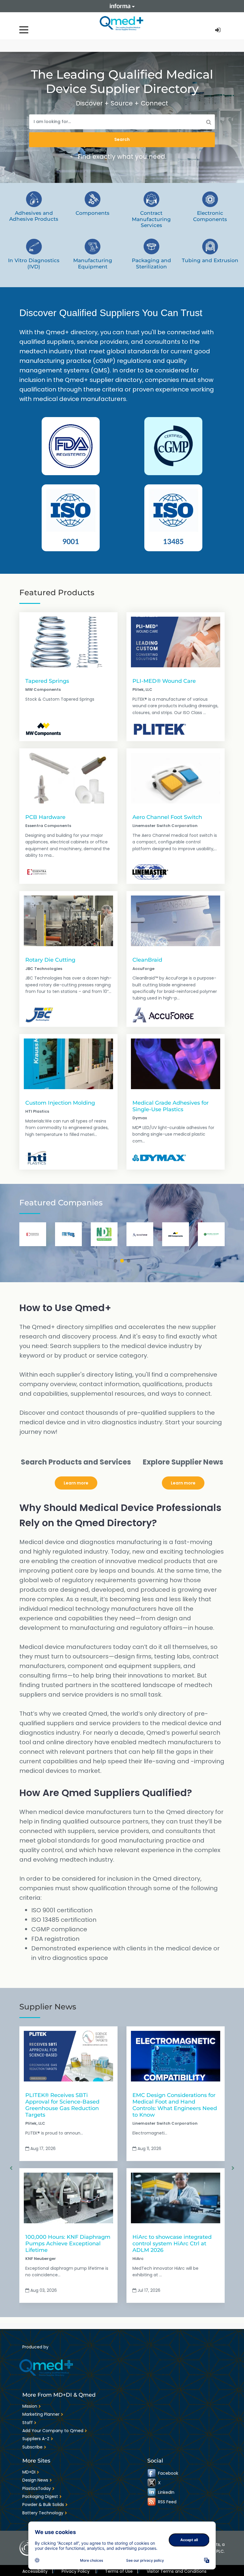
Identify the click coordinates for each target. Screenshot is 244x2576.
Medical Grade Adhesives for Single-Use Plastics (171, 1106)
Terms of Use (122, 2571)
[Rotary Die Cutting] (68, 921)
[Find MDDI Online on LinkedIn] (152, 2492)
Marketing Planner (41, 2414)
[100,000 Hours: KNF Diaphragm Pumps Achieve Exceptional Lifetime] (68, 2198)
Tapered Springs (47, 681)
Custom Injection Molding (60, 1103)
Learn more (76, 1483)
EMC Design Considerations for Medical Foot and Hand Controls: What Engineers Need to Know (175, 2105)
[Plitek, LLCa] (160, 729)
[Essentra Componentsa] (37, 872)
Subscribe (32, 2447)
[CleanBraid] (176, 921)
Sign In (218, 30)
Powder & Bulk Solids (43, 2505)
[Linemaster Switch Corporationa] (150, 872)
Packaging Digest (40, 2496)
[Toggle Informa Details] (122, 6)
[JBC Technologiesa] (39, 1015)
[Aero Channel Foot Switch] (176, 778)
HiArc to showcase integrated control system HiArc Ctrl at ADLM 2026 (172, 2243)
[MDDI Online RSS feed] (152, 2502)
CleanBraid (147, 960)
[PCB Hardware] (68, 778)
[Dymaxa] (159, 1158)
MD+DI (29, 2472)
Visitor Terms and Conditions (177, 2571)
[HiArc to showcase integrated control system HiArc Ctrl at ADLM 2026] (176, 2198)
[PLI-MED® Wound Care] (176, 642)
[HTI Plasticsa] (36, 1158)
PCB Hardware (45, 817)
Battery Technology (43, 2513)
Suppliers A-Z (36, 2439)
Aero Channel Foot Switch (167, 817)
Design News (35, 2480)
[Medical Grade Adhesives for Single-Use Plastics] (176, 1064)
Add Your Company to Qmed (53, 2431)
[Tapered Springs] (68, 642)
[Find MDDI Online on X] (152, 2483)
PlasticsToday (37, 2488)
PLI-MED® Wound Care (164, 681)
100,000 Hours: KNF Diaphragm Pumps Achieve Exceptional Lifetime (68, 2243)
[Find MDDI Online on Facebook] (152, 2473)
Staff (28, 2423)
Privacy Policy (79, 2571)
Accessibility (38, 2571)
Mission (30, 2406)
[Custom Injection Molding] (68, 1064)
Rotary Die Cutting (50, 960)
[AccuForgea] (163, 1015)
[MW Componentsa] (43, 729)
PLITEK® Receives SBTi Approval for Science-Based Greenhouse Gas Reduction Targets (62, 2105)
